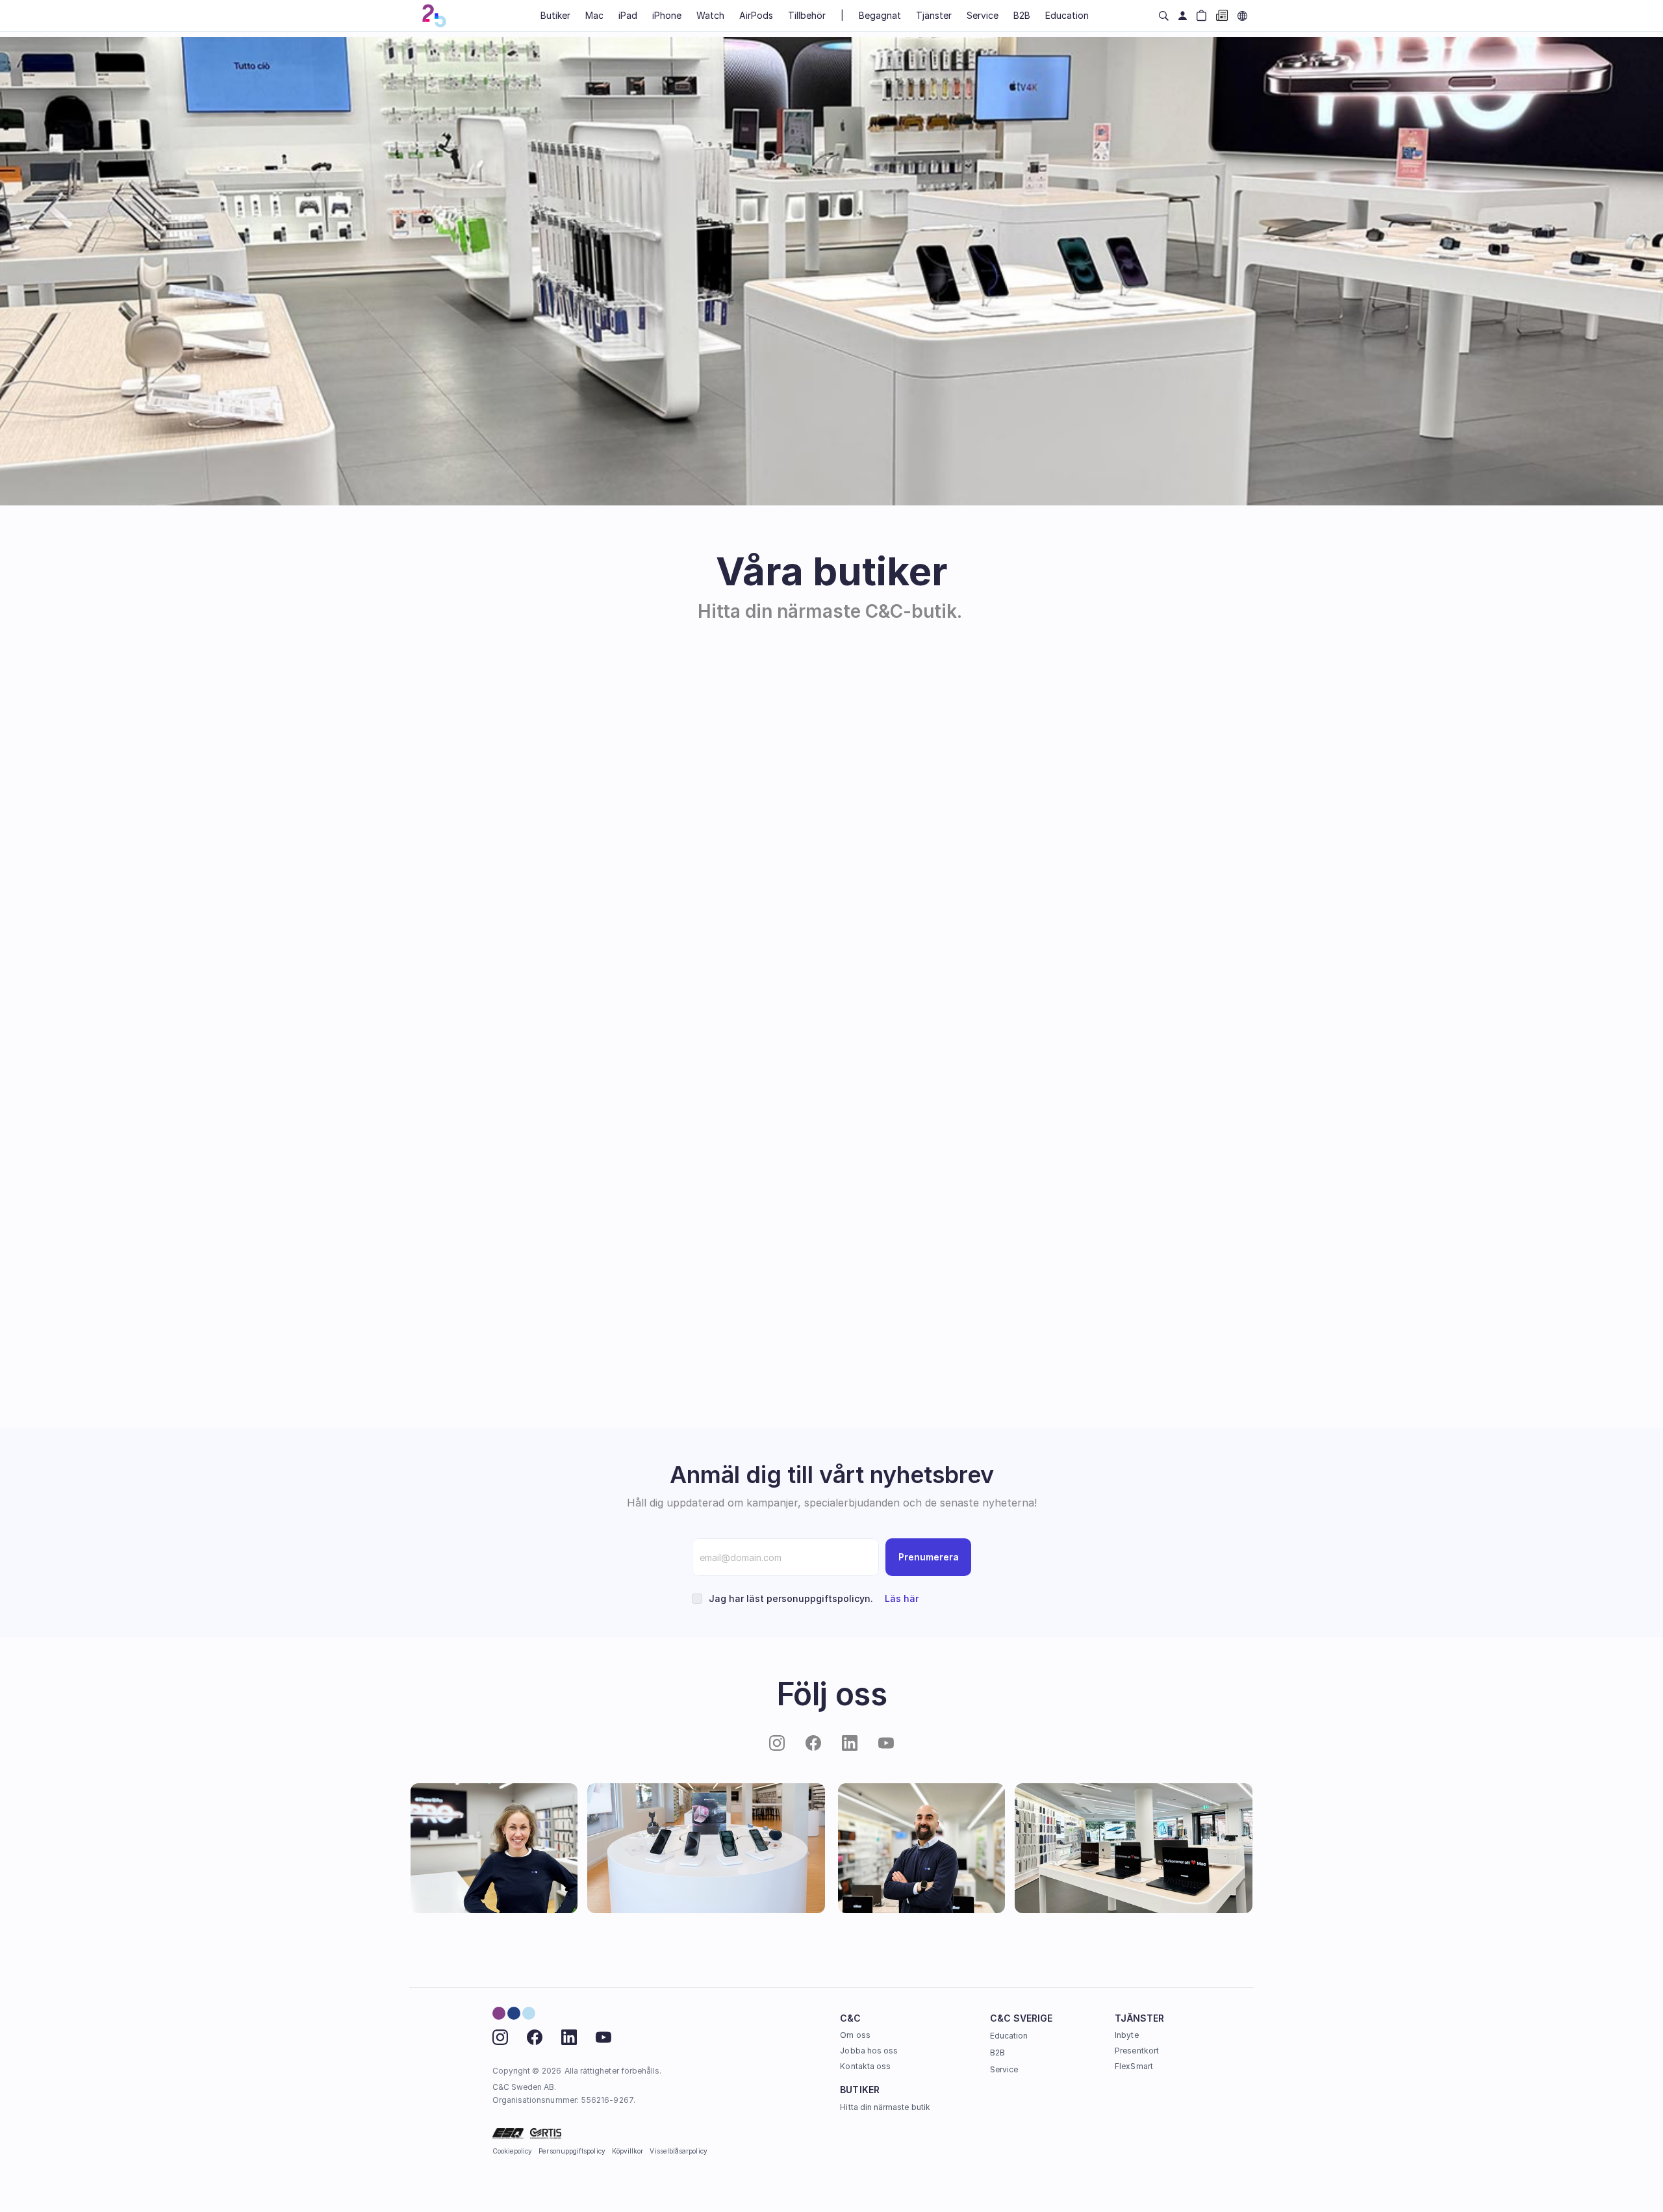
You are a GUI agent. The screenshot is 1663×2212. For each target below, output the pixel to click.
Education (1009, 2036)
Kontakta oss (865, 2066)
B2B (997, 2053)
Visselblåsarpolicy (678, 2151)
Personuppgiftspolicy (572, 2151)
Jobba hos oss (869, 2051)
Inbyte (1126, 2035)
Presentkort (1137, 2051)
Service (1004, 2069)
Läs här (902, 1598)
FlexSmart (1134, 2066)
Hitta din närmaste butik (885, 2107)
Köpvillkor (628, 2151)
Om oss (855, 2035)
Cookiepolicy (513, 2151)
